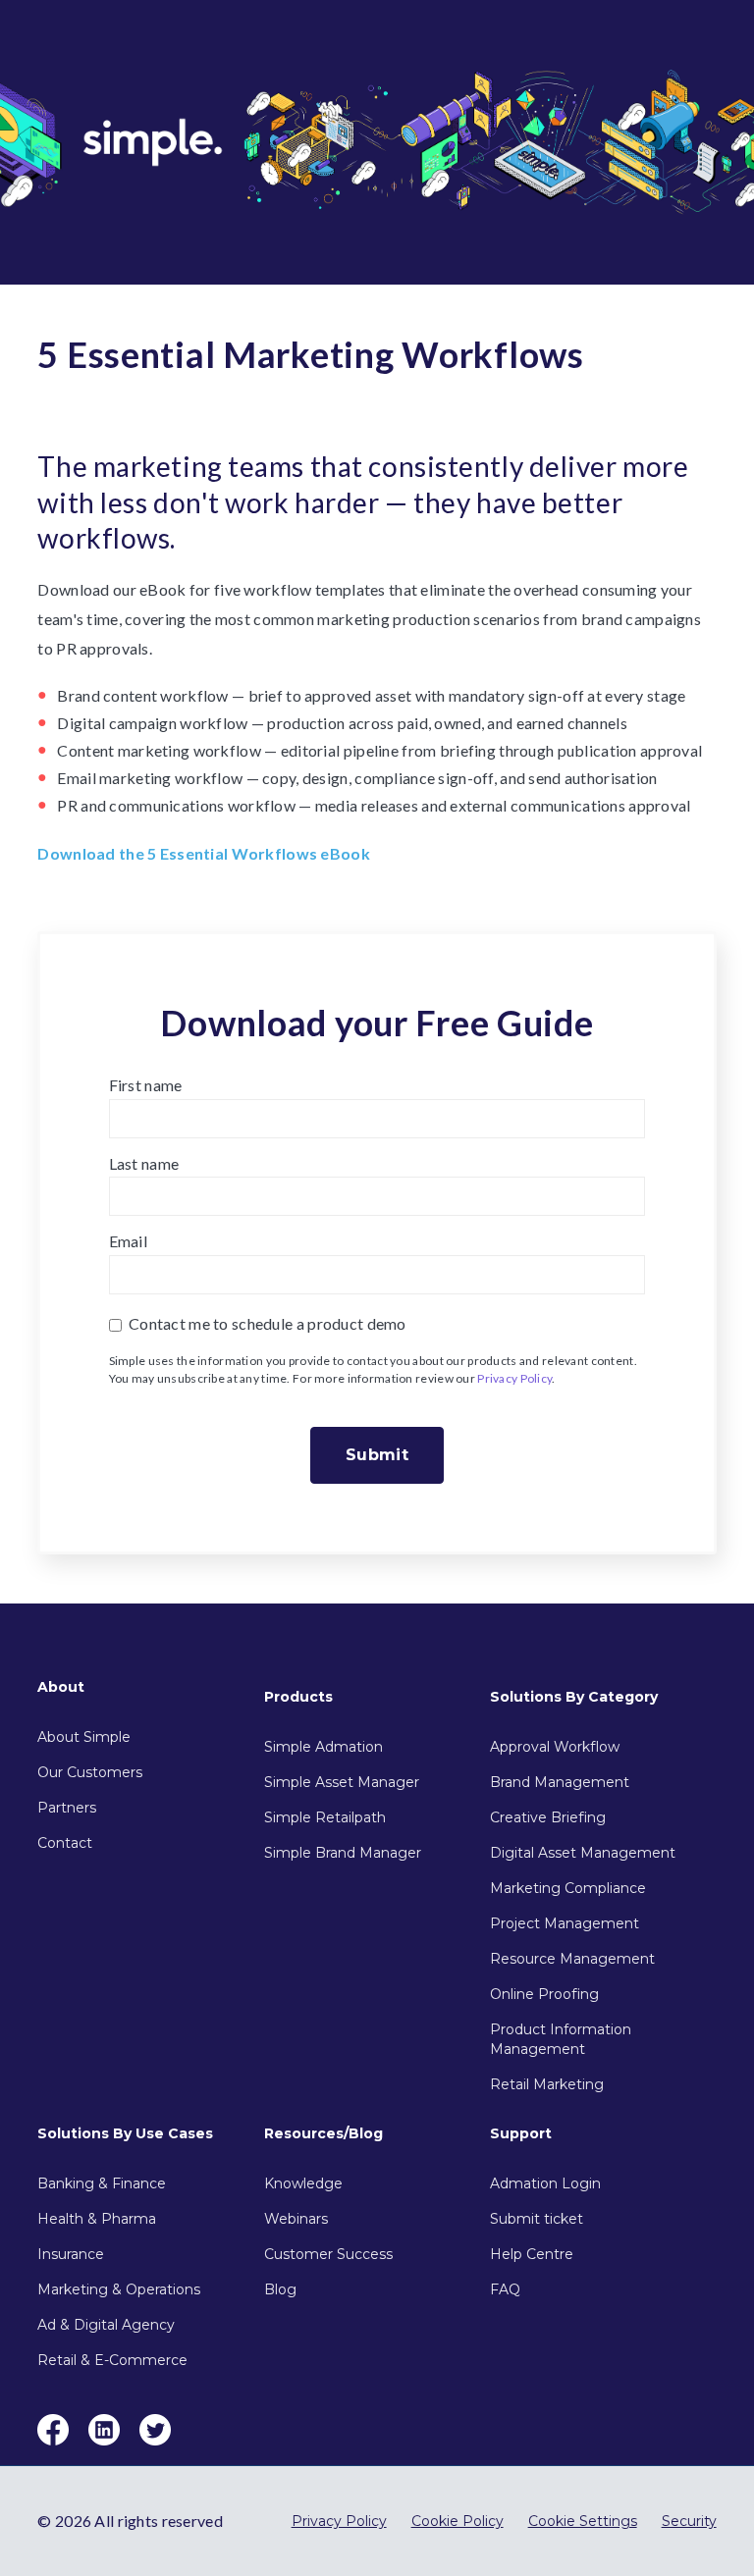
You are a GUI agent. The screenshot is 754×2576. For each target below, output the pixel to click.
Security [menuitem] (689, 2521)
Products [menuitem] (298, 1697)
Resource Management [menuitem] (572, 1959)
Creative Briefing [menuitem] (548, 1817)
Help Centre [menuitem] (532, 2254)
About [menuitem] (61, 1687)
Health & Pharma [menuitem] (97, 2219)
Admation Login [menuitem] (545, 2183)
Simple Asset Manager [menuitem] (342, 1782)
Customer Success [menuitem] (328, 2254)
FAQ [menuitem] (505, 2289)
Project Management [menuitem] (565, 1923)
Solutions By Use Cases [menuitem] (125, 2133)
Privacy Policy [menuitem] (339, 2521)
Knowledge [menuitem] (303, 2183)
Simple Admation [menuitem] (323, 1747)
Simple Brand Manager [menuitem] (343, 1853)
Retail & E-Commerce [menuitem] (112, 2360)
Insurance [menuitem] (71, 2254)
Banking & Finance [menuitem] (102, 2183)
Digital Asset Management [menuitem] (583, 1853)
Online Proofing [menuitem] (544, 1994)
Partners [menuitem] (67, 1808)
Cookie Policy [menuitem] (458, 2521)
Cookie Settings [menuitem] (583, 2521)
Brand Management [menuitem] (560, 1782)
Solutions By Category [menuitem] (574, 1697)
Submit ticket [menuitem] (537, 2219)
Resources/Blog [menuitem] (323, 2133)
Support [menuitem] (521, 2133)
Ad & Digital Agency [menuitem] (106, 2325)
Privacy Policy (514, 1378)
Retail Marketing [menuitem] (547, 2084)
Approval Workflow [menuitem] (555, 1747)
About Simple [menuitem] (84, 1737)
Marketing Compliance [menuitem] (568, 1888)
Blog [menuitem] (280, 2289)
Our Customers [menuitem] (90, 1772)
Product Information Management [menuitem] (561, 2039)
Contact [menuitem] (65, 1843)
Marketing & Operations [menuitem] (119, 2289)
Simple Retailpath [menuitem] (325, 1817)
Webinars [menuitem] (296, 2219)
